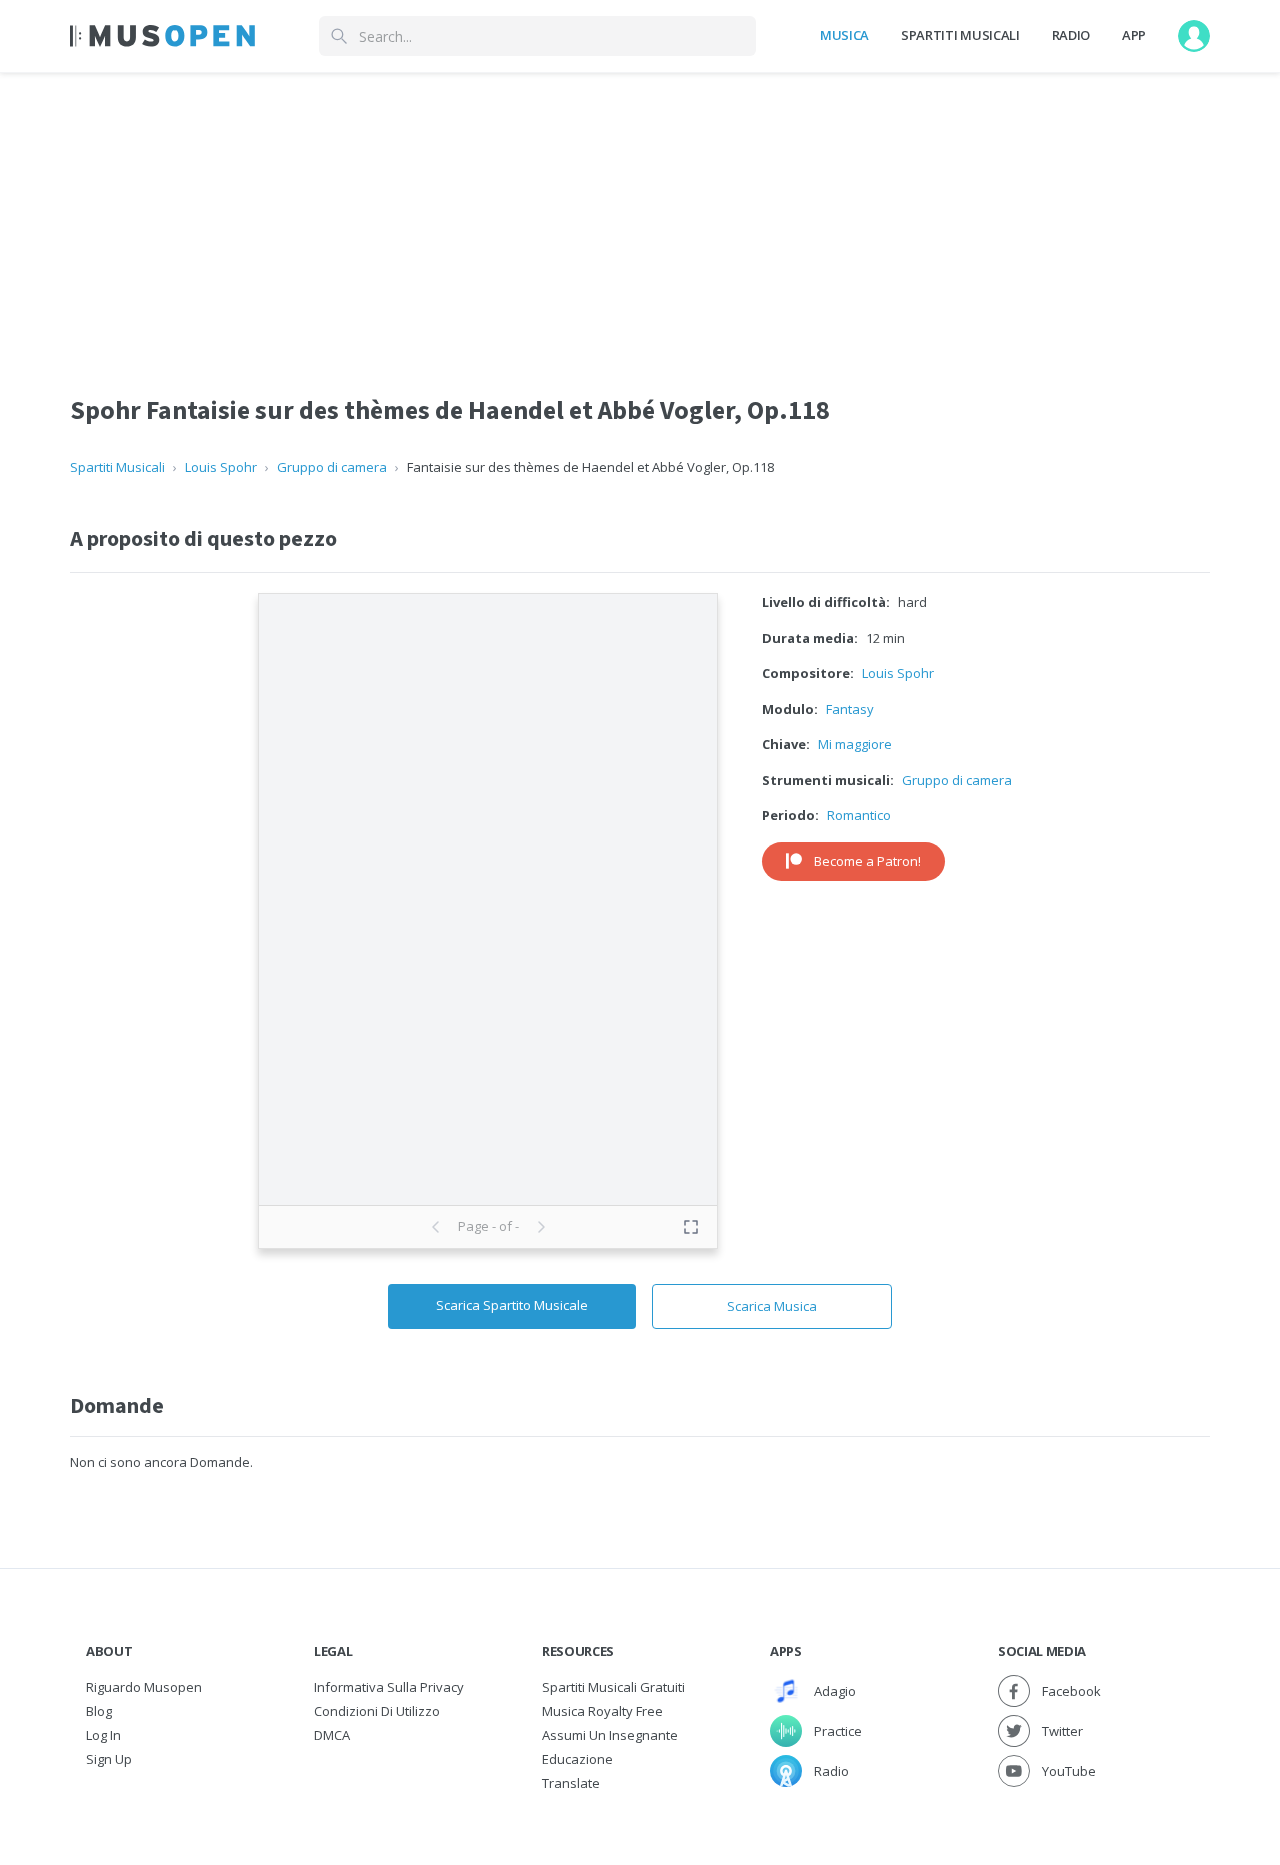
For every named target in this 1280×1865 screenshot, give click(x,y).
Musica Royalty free (602, 1711)
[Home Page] (162, 36)
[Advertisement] (640, 213)
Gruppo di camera (332, 467)
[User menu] (1194, 36)
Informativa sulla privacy (389, 1687)
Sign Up (109, 1759)
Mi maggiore (855, 744)
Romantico (859, 815)
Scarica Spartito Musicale (512, 1305)
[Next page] (541, 1227)
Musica (844, 35)
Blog (99, 1711)
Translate (571, 1783)
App (1134, 35)
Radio (1071, 35)
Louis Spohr (221, 467)
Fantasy (850, 709)
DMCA (332, 1735)
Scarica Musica (772, 1306)
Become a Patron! (867, 861)
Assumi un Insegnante (610, 1735)
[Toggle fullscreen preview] (691, 1227)
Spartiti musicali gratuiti (613, 1687)
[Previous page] (436, 1227)
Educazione (577, 1759)
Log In (103, 1735)
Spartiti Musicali (960, 35)
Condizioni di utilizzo (377, 1711)
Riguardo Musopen (144, 1687)
